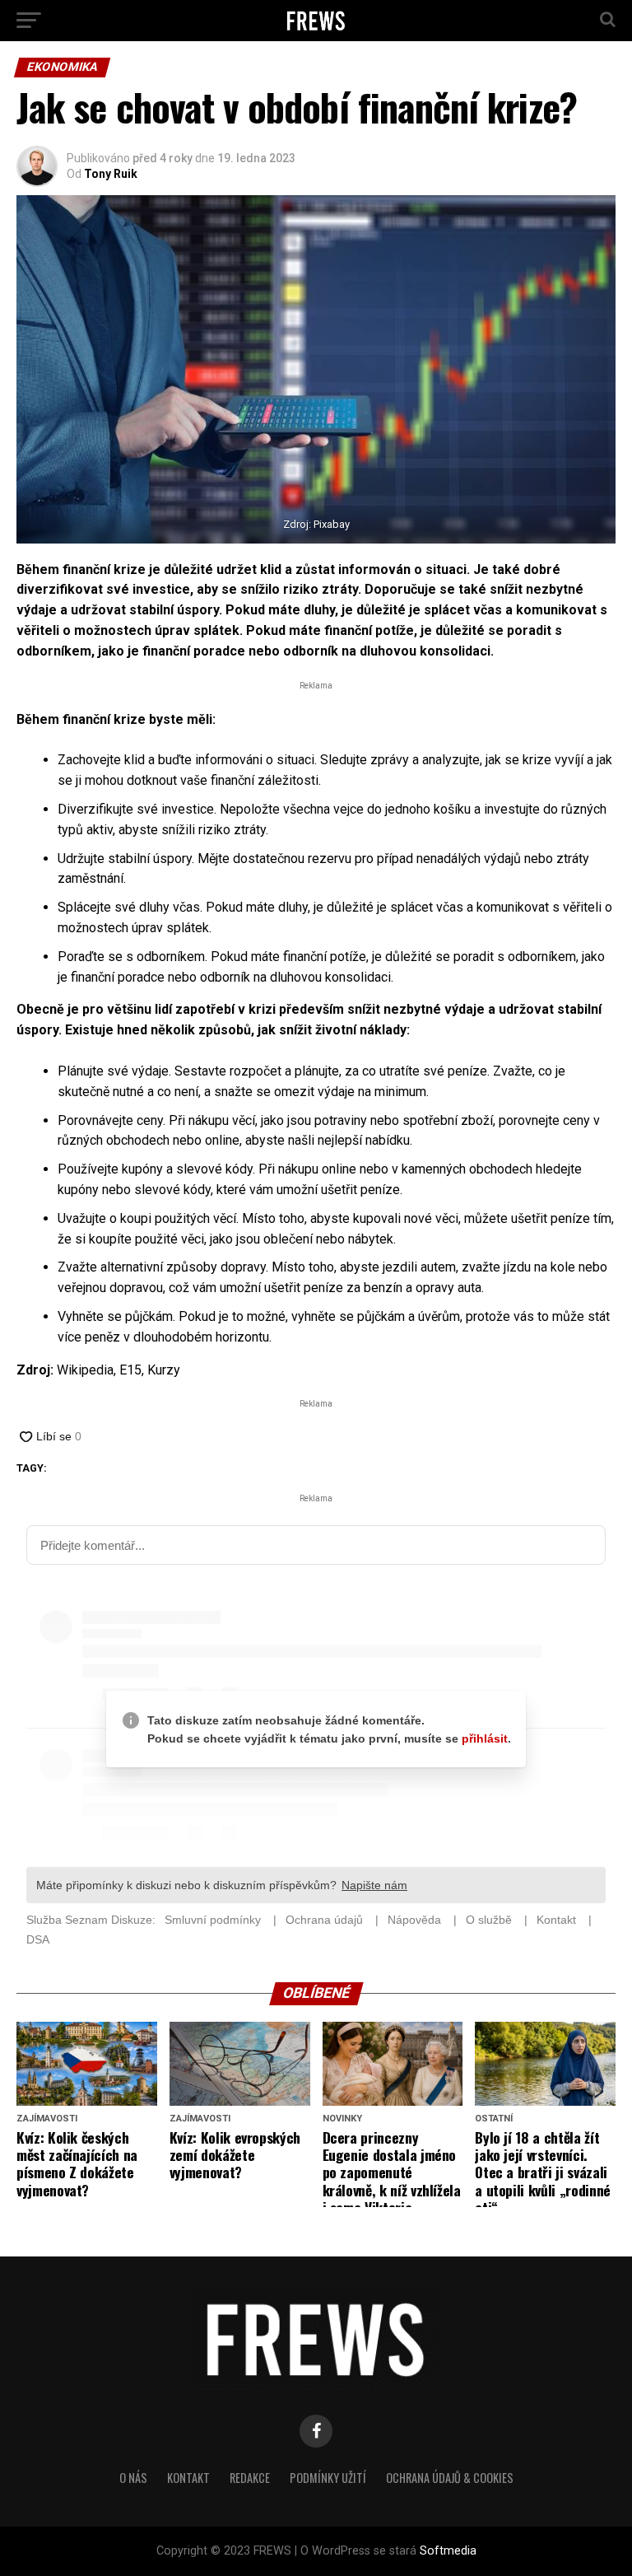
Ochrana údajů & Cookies (450, 2478)
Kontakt (188, 2478)
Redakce (250, 2478)
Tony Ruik (111, 174)
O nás (133, 2478)
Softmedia (448, 2551)
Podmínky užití (328, 2478)
